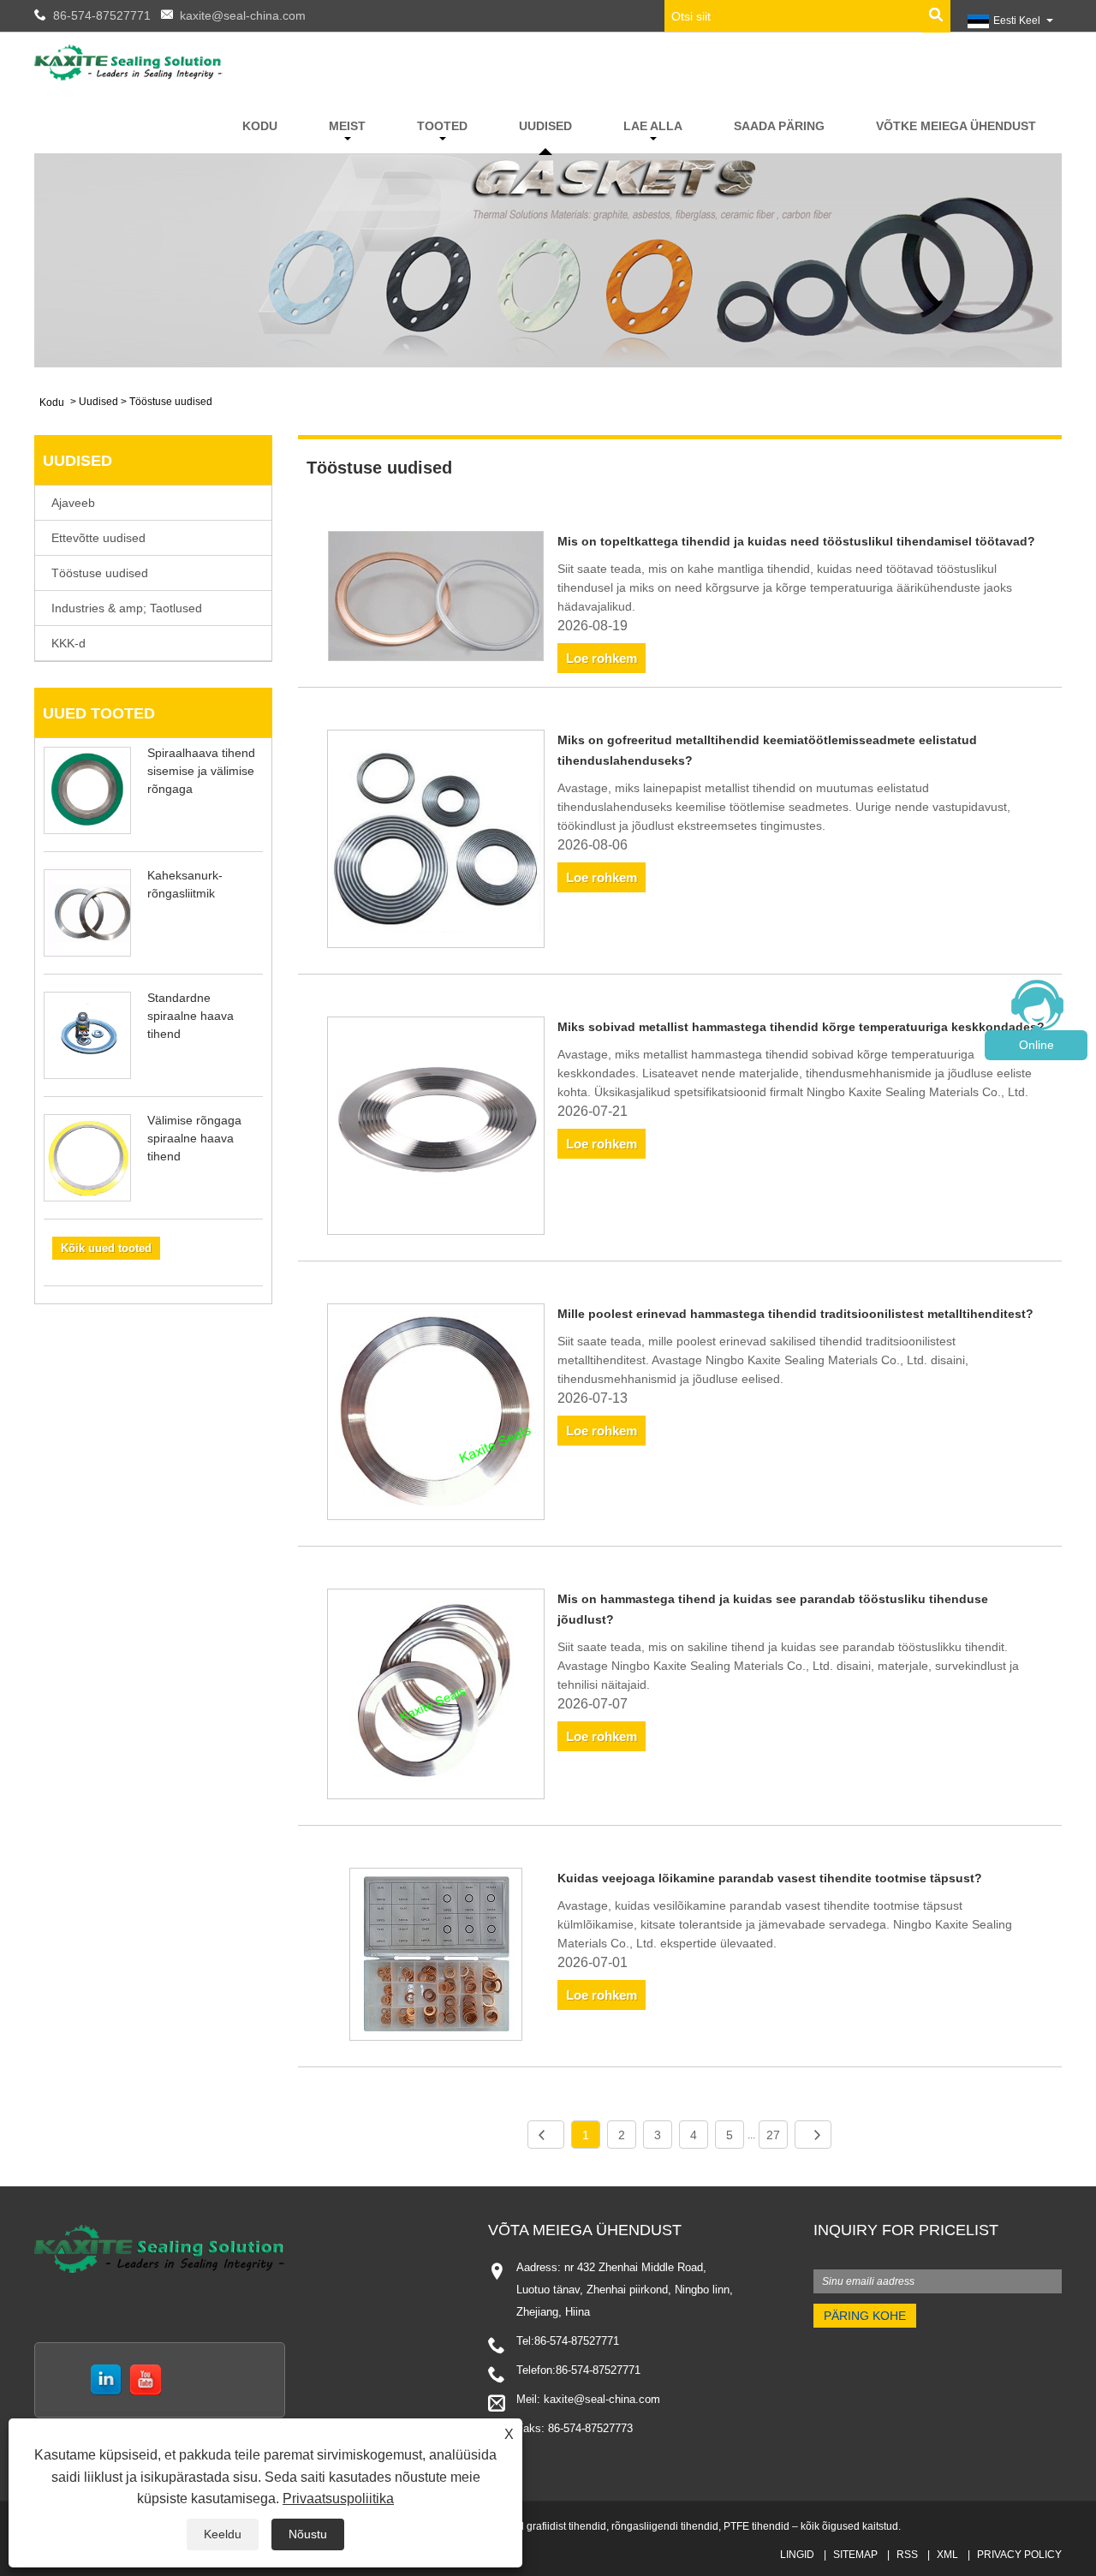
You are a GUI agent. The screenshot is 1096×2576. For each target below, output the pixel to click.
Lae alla (653, 126)
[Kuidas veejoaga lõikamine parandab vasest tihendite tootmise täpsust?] (436, 1957)
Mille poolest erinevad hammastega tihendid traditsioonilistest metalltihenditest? (795, 1314)
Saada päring (779, 126)
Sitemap (855, 2555)
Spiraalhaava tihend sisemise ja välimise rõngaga (201, 771)
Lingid (797, 2555)
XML (947, 2555)
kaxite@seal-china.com (243, 15)
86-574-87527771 (102, 15)
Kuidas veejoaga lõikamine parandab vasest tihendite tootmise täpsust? (770, 1878)
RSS (907, 2555)
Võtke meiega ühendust (956, 126)
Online (1036, 1045)
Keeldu (223, 2534)
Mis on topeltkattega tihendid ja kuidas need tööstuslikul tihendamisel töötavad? (796, 541)
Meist (347, 126)
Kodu (260, 126)
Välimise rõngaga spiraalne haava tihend (194, 1138)
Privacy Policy (1019, 2555)
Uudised (545, 126)
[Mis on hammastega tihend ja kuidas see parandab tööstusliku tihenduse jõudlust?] (436, 1697)
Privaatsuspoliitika (338, 2498)
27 (773, 2135)
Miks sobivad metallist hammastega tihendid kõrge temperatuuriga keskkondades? (801, 1027)
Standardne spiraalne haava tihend (191, 1016)
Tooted (442, 126)
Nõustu (308, 2534)
